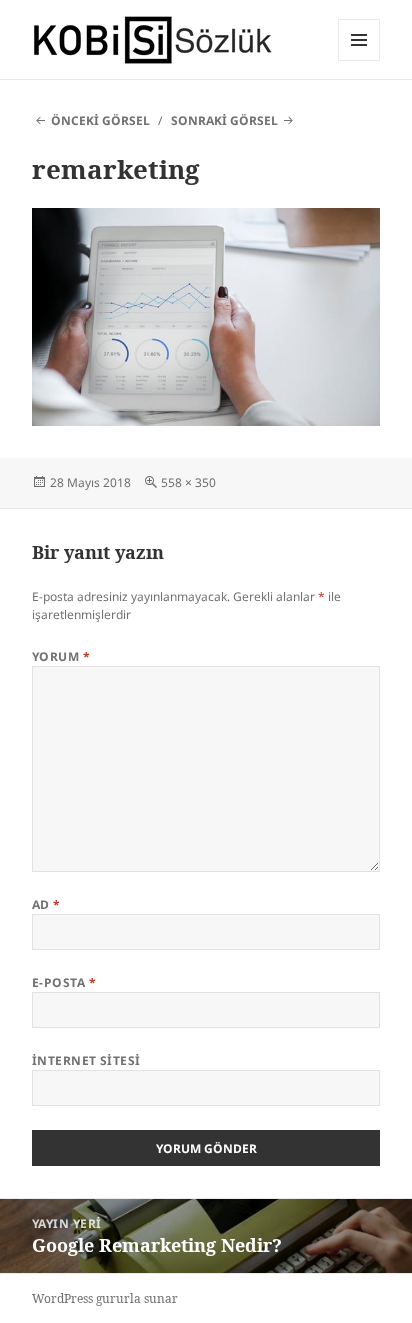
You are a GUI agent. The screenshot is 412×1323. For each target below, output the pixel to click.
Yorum (61, 656)
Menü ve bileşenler (359, 60)
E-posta (64, 982)
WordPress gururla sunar (105, 1298)
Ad (46, 904)
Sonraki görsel (224, 120)
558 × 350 (188, 482)
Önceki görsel (100, 120)
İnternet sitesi (86, 1060)
